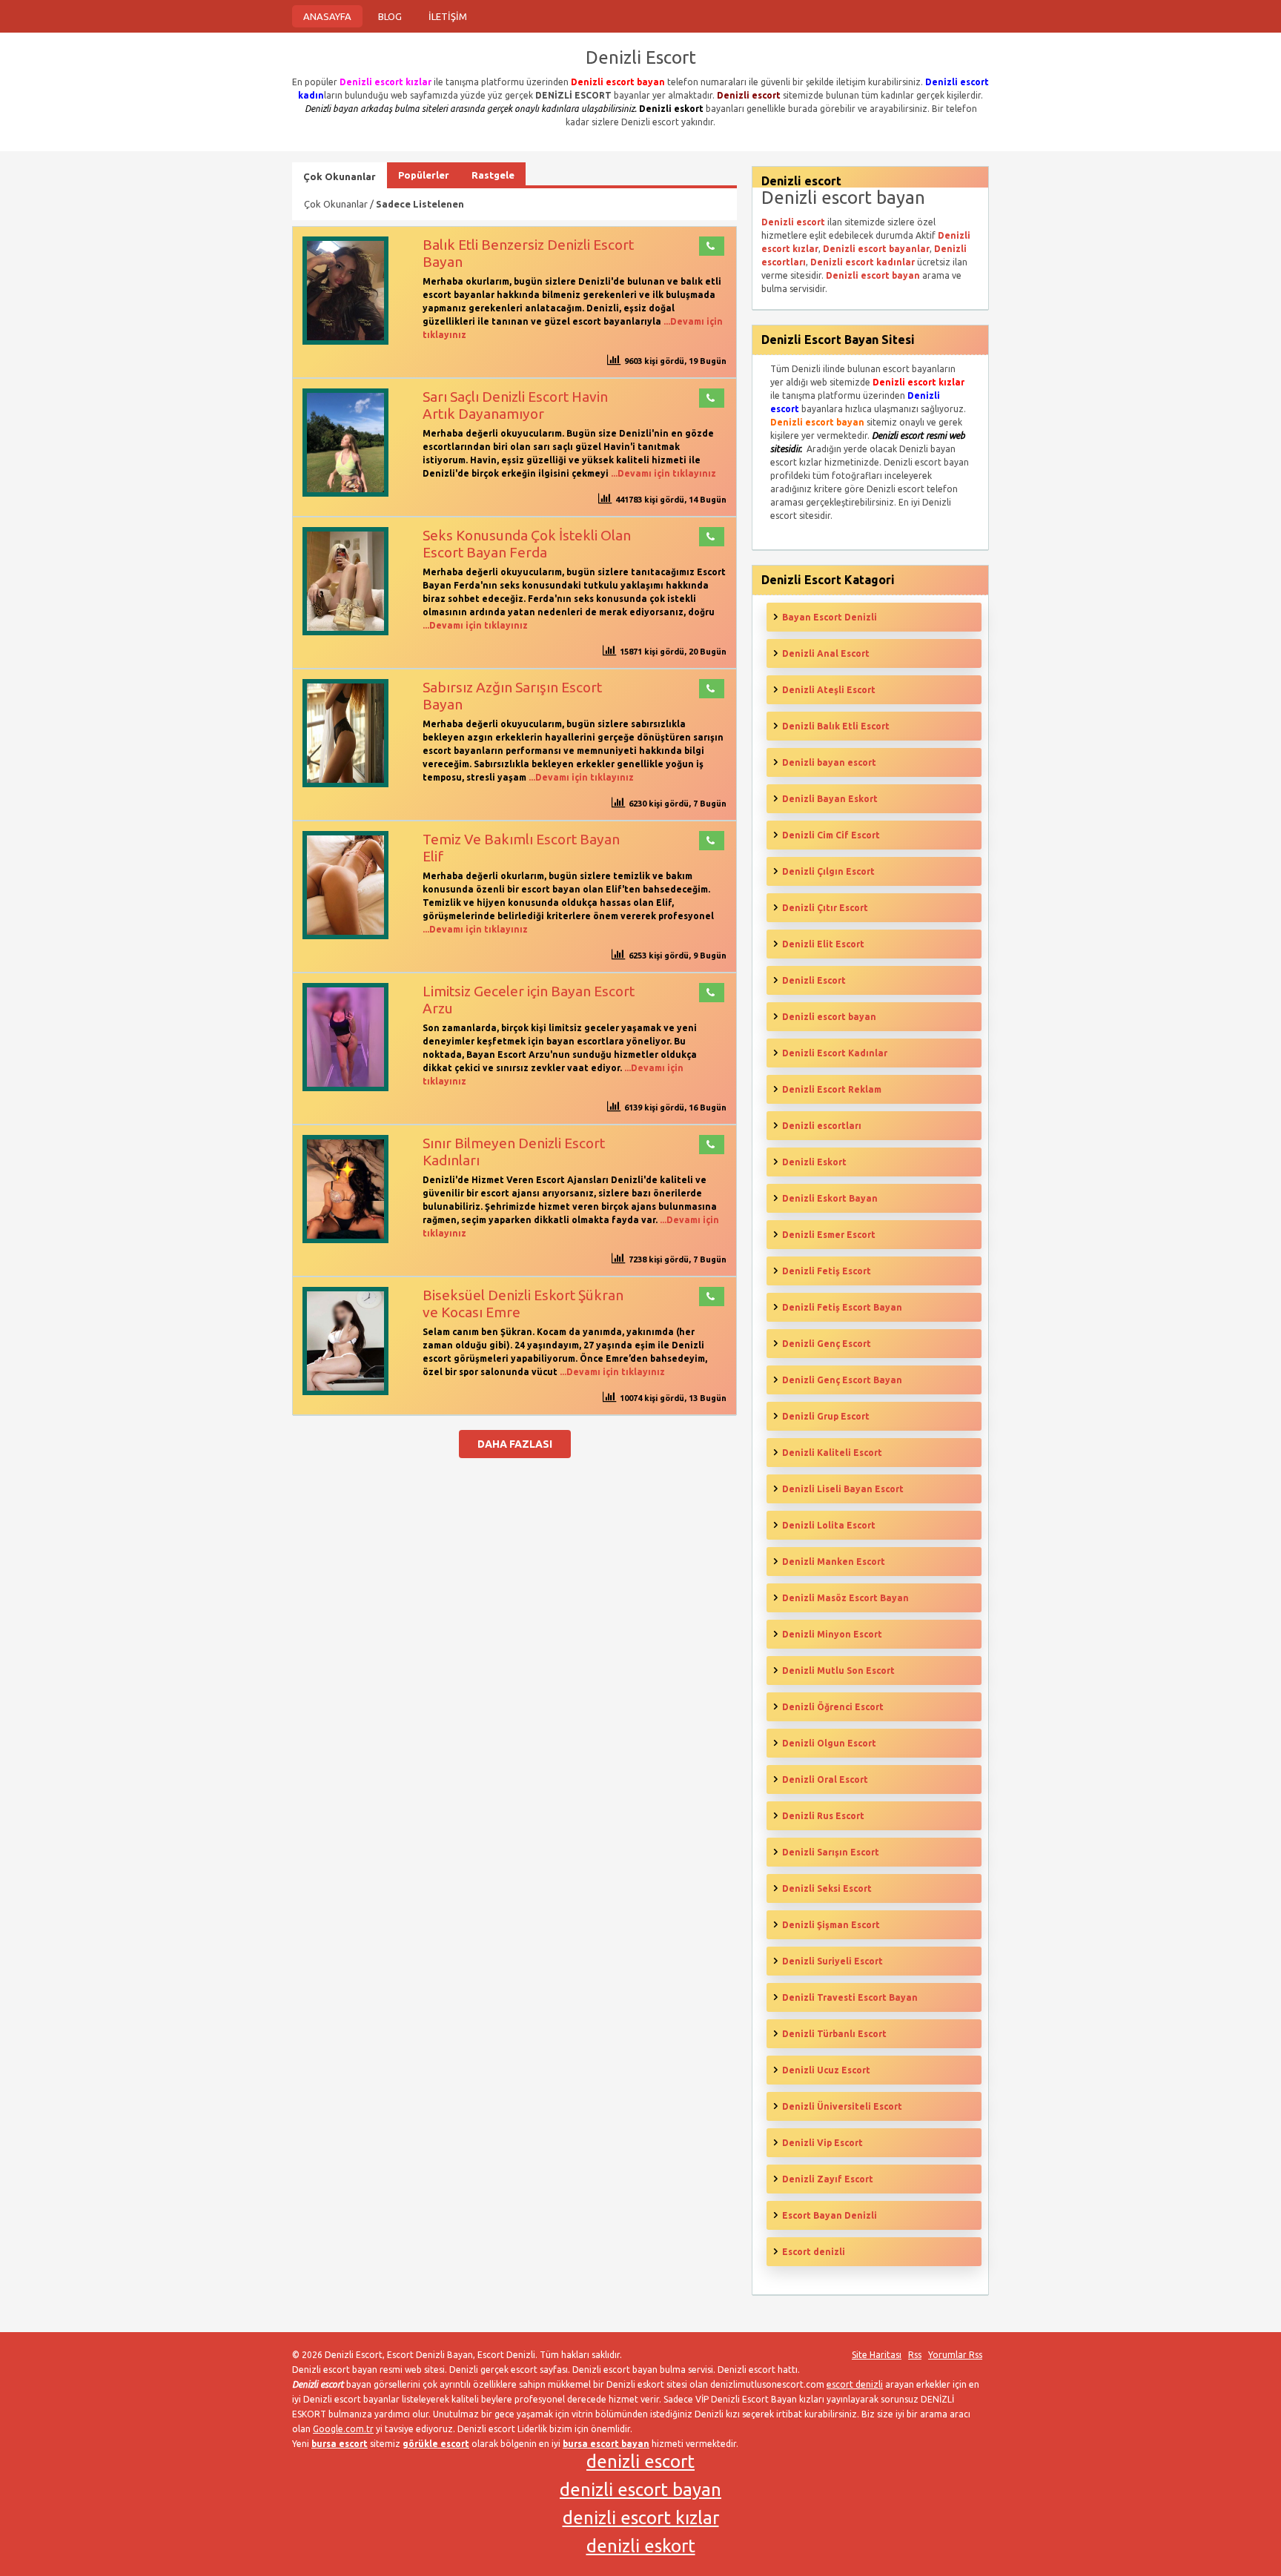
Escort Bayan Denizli (830, 2215)
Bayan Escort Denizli (830, 617)
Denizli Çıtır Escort (825, 908)
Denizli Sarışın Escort (831, 1852)
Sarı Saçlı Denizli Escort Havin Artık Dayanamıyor (515, 405)
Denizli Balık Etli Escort (836, 726)
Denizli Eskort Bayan (830, 1198)
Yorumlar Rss (955, 2355)
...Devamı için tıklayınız (662, 473)
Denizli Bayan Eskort (830, 799)
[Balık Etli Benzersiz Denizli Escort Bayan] (345, 341)
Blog (390, 16)
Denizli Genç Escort (827, 1344)
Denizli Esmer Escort (829, 1235)
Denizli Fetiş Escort (827, 1271)
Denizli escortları (822, 1126)
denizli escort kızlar (641, 2518)
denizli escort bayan (640, 2490)
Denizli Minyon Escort (832, 1634)
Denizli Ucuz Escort (826, 2070)
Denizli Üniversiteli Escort (842, 2106)
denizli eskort (641, 2546)
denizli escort (640, 2461)
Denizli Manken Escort (834, 1562)
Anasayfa (327, 16)
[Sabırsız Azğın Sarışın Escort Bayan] (345, 784)
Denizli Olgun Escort (829, 1743)
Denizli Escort (814, 980)
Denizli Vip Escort (822, 2143)
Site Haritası (877, 2355)
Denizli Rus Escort (823, 1816)
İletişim (448, 16)
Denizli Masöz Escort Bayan (845, 1598)
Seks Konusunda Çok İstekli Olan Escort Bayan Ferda (527, 544)
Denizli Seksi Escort (827, 1888)
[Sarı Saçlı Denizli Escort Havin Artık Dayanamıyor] (345, 493)
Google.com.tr (343, 2429)
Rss (915, 2355)
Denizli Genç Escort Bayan (842, 1380)
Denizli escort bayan (829, 1017)
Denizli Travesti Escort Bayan (850, 1997)
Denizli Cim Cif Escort (831, 835)
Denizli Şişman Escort (831, 1925)
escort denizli (855, 2384)
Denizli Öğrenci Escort (833, 1707)
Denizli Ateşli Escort (829, 690)
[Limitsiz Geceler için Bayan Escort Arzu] (345, 1088)
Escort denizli (814, 2252)
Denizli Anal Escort (826, 653)
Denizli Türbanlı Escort (834, 2034)
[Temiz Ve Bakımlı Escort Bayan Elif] (345, 936)
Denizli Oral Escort (825, 1779)
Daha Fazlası (515, 1444)
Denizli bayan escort (829, 762)
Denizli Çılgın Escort (828, 871)
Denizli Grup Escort (826, 1416)
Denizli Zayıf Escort (828, 2179)
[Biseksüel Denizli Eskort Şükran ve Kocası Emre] (345, 1392)
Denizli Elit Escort (823, 944)
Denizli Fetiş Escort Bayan (842, 1307)
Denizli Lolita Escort (829, 1525)
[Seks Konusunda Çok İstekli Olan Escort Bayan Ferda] (345, 632)
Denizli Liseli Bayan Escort (843, 1489)
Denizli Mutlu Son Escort (838, 1671)
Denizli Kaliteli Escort (832, 1453)
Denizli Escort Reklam (832, 1089)
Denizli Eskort (814, 1162)
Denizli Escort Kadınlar (835, 1053)
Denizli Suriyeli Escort (833, 1961)
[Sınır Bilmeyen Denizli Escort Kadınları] (345, 1240)
